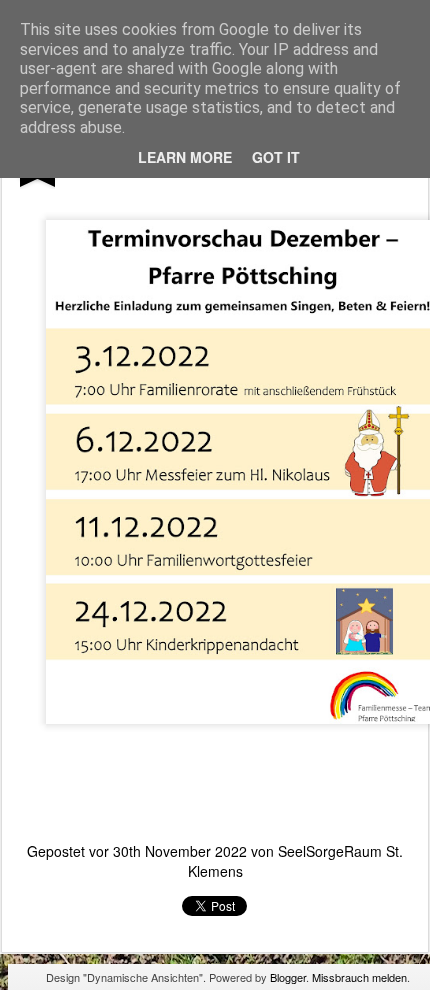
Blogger (288, 977)
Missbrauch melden (359, 977)
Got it (276, 157)
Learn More (185, 157)
